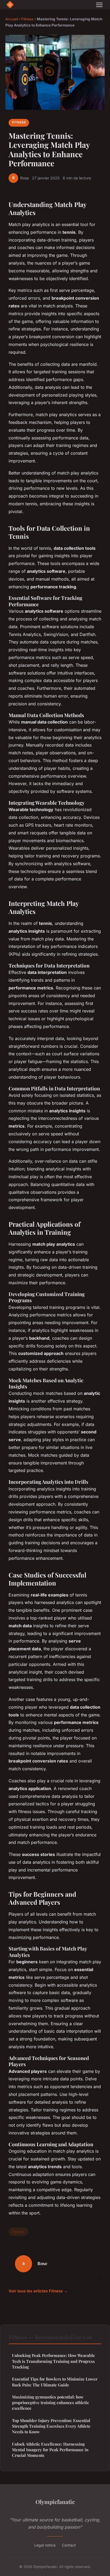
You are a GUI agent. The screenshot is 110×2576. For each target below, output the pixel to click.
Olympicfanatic (55, 2502)
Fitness (27, 19)
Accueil (12, 19)
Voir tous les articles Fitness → (38, 2291)
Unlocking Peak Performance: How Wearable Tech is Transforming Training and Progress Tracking (54, 2361)
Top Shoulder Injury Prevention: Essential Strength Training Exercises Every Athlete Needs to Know (51, 2426)
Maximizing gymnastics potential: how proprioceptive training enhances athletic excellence (50, 2403)
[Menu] (99, 5)
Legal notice (45, 2545)
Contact (69, 2545)
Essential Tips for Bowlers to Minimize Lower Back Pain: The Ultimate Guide (55, 2382)
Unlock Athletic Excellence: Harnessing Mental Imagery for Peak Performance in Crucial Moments (50, 2450)
